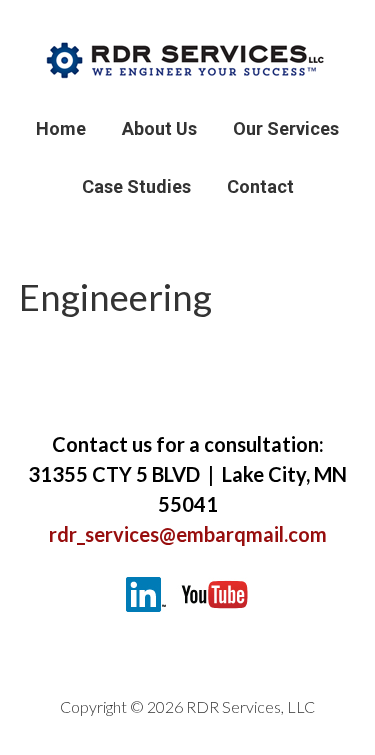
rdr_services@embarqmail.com (188, 534)
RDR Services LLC (188, 60)
